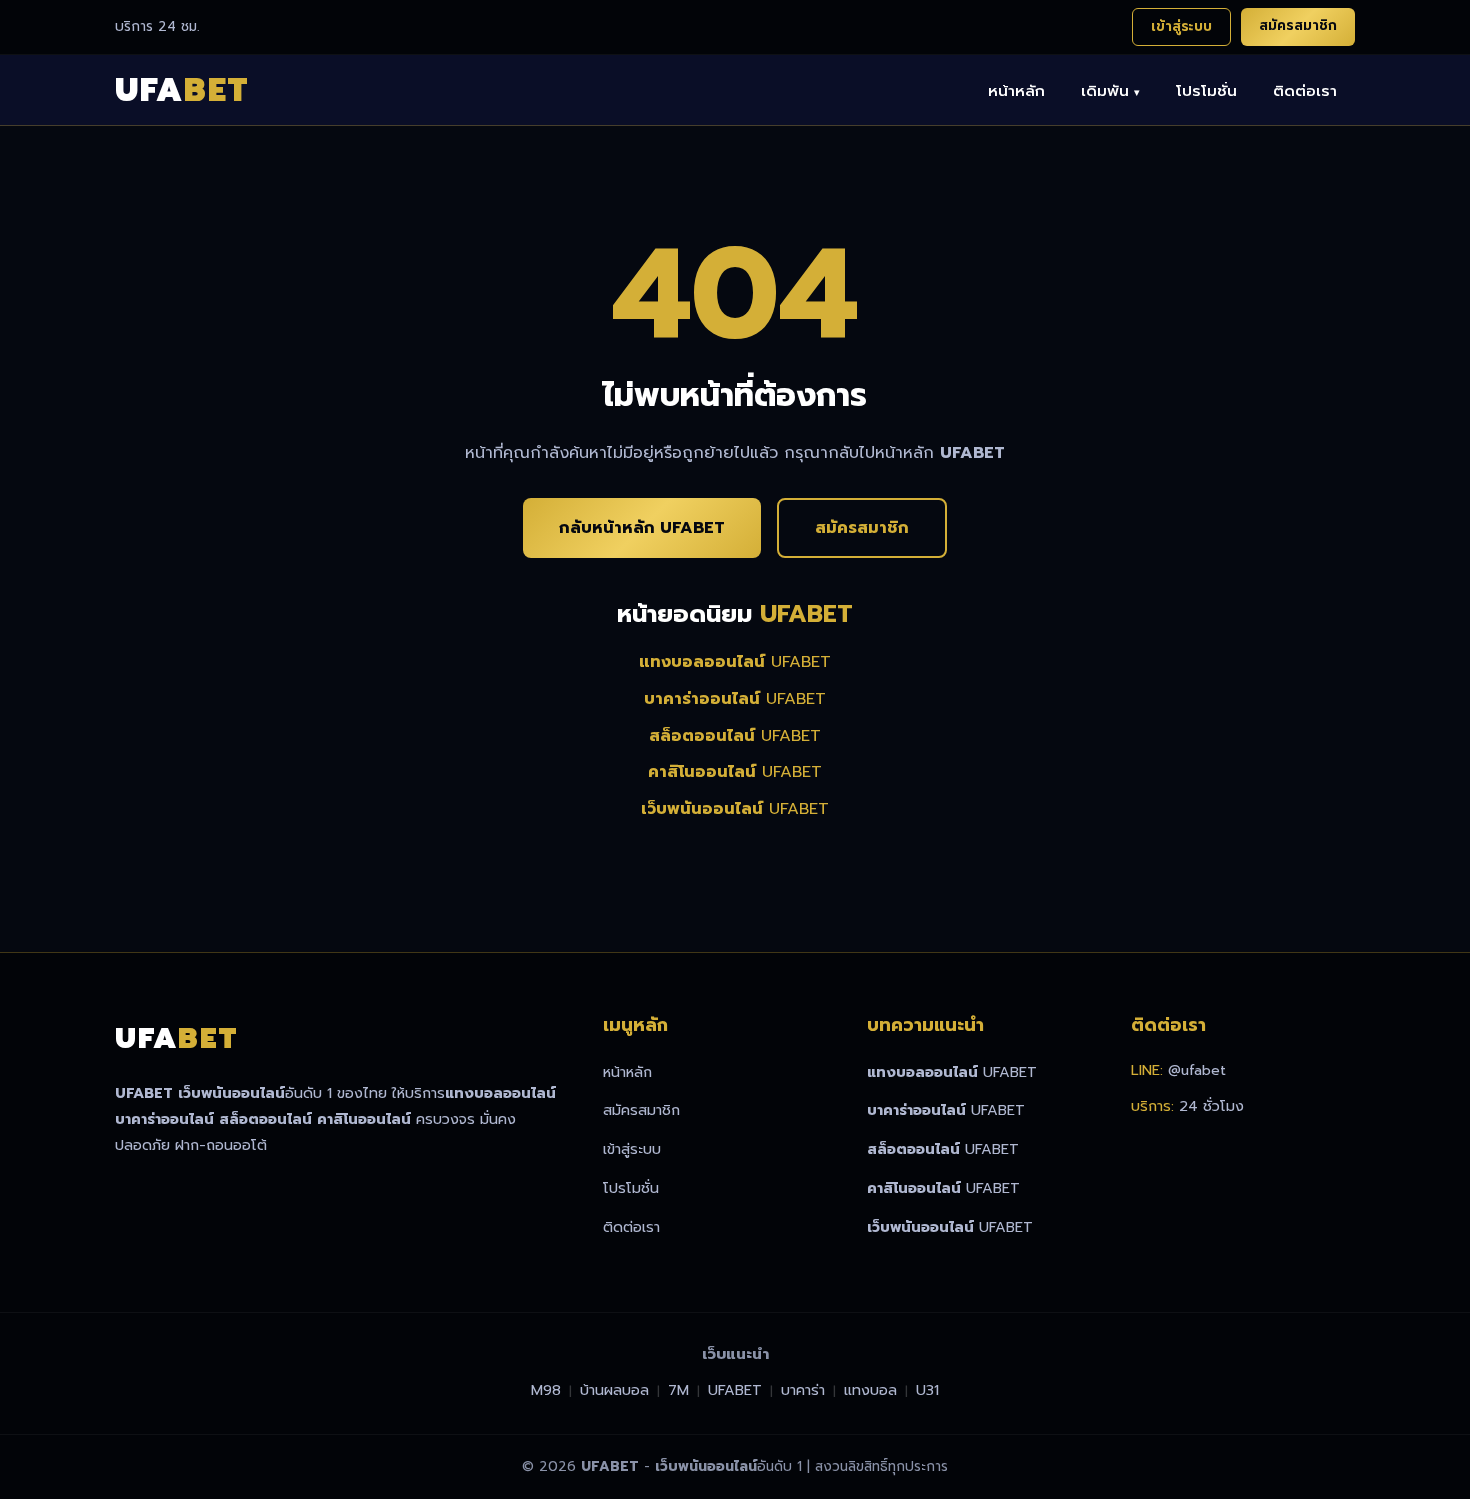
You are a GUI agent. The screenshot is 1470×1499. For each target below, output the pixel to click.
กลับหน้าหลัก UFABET (642, 528)
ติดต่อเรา (1305, 90)
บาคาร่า (803, 1390)
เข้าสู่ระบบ (1181, 26)
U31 (927, 1390)
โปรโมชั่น (1206, 90)
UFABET (735, 662)
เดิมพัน (1110, 90)
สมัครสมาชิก (1298, 25)
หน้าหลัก (1016, 90)
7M (678, 1390)
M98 (546, 1390)
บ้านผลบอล (614, 1390)
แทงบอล (870, 1390)
